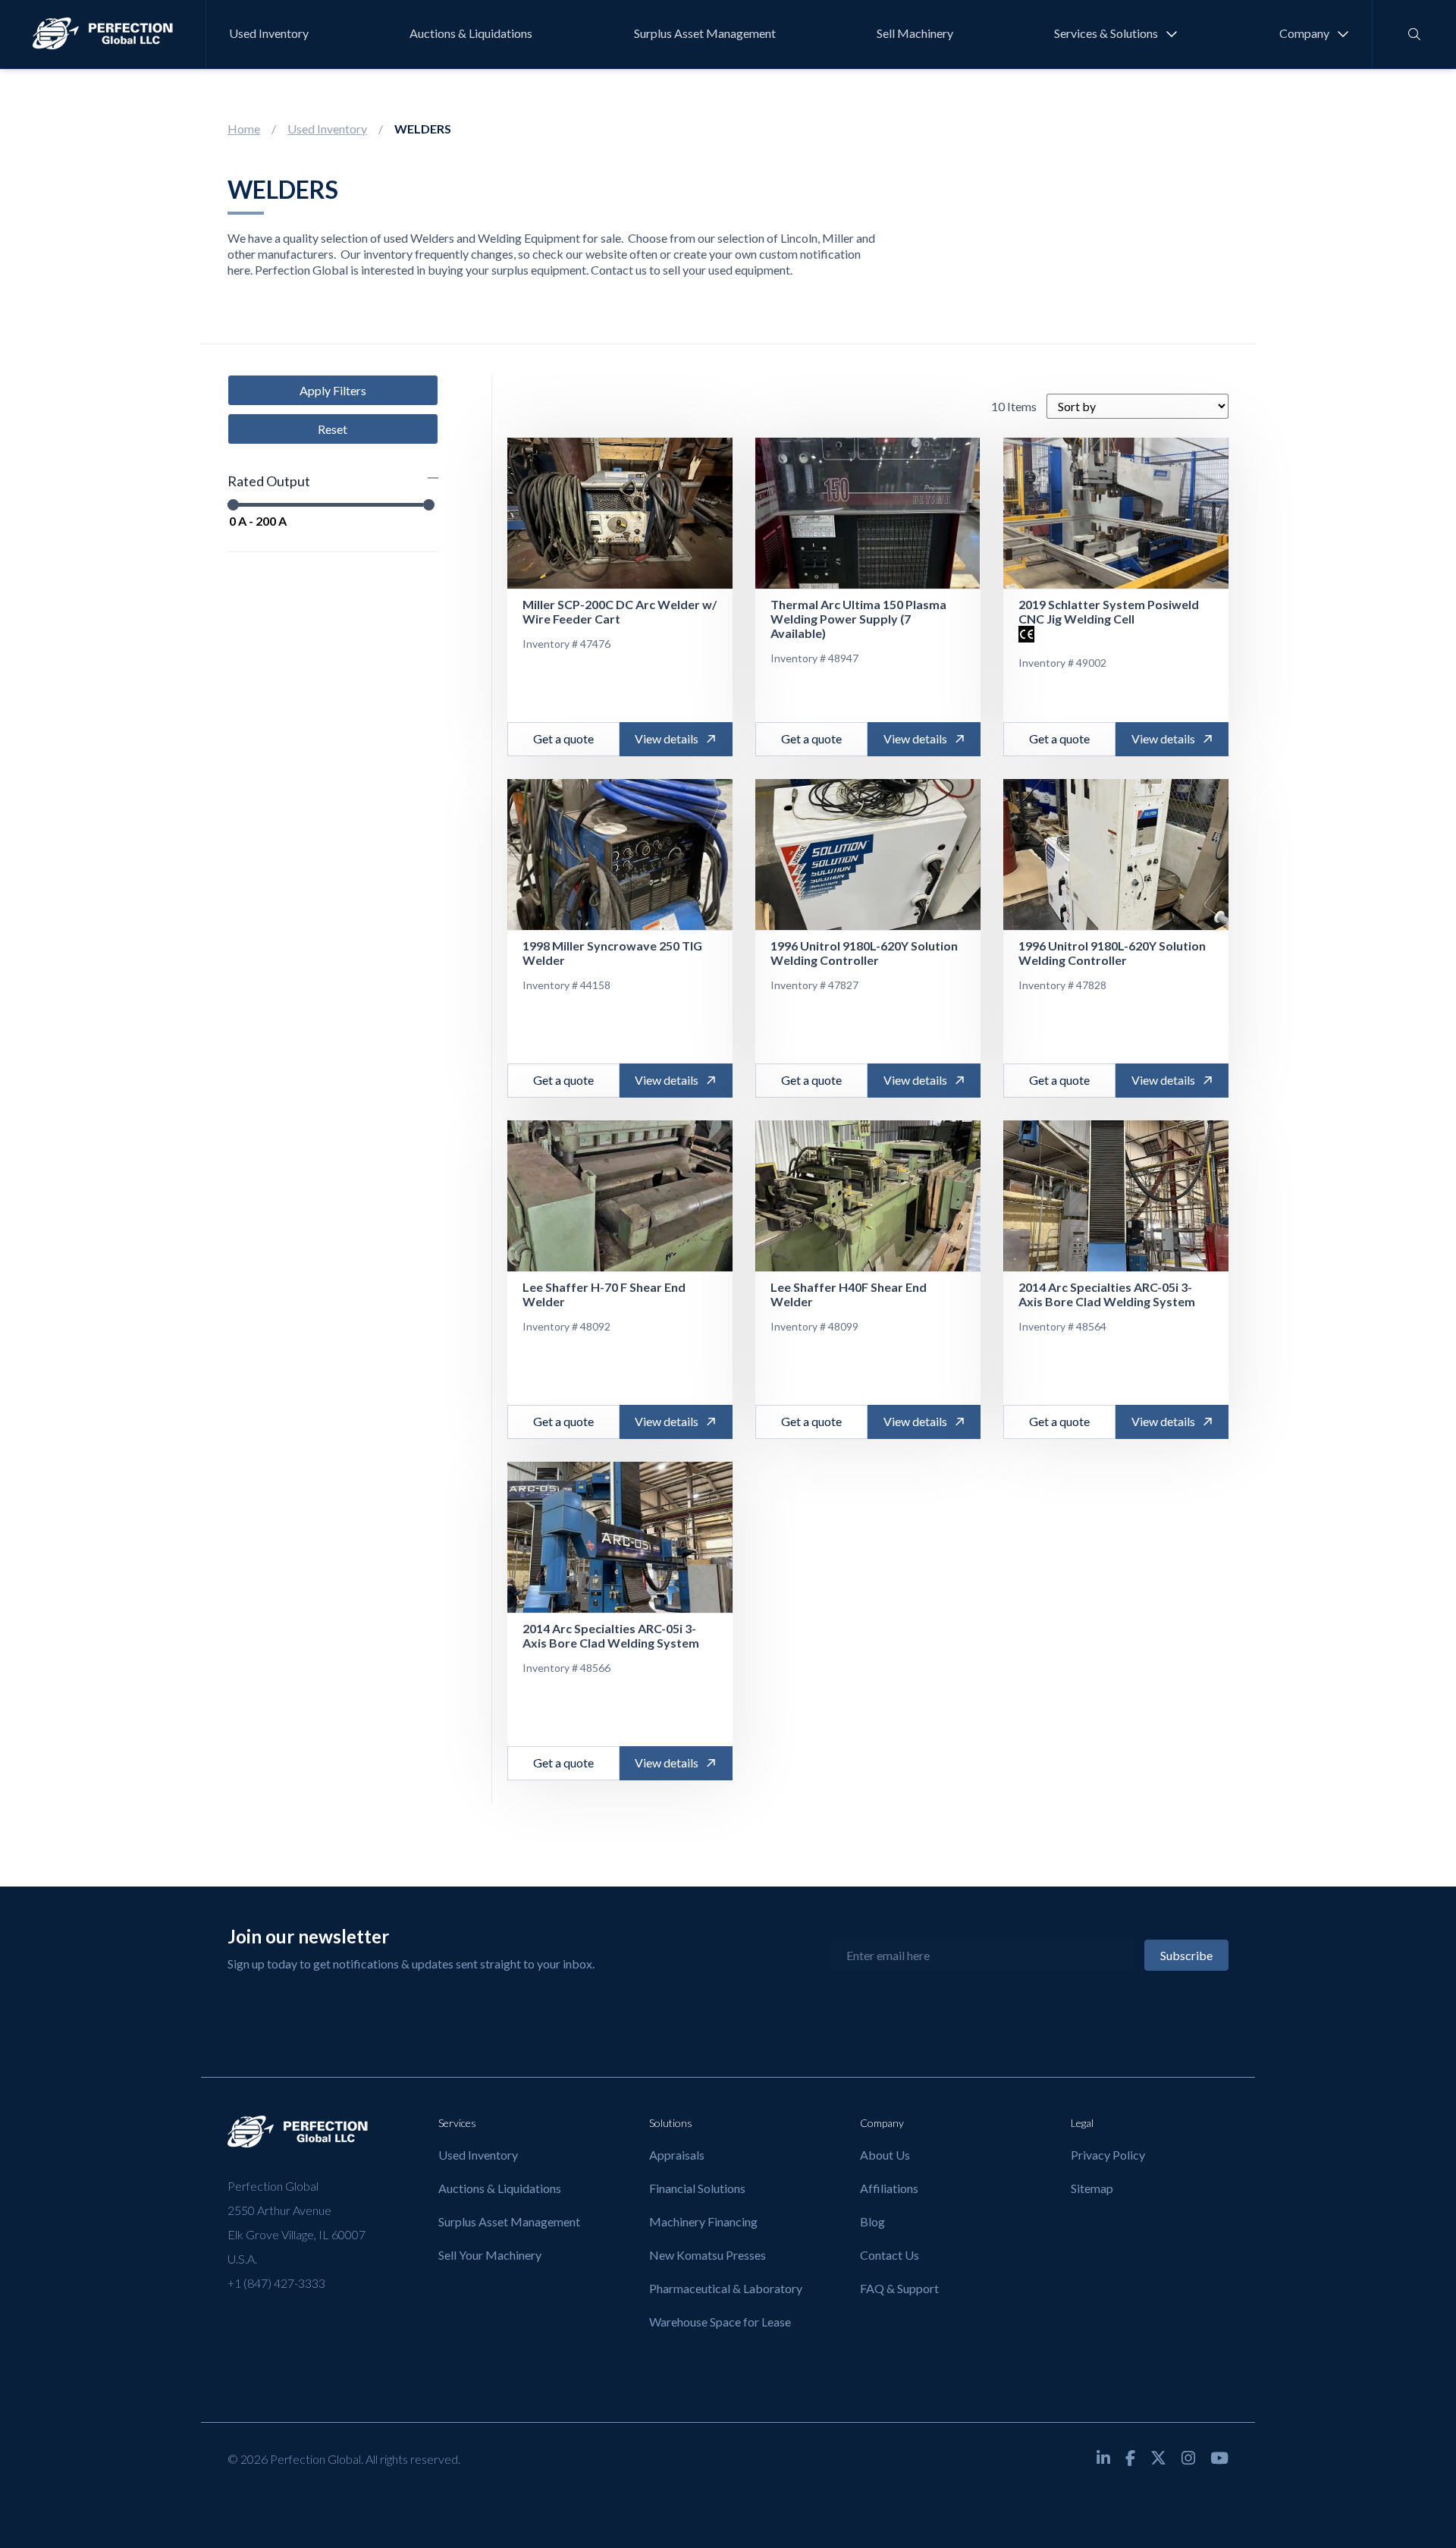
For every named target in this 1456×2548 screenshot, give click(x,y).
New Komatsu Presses (708, 2255)
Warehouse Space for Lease (720, 2322)
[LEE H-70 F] (620, 1196)
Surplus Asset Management (705, 33)
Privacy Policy (1108, 2155)
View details (667, 738)
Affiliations (889, 2188)
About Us (885, 2155)
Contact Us (890, 2255)
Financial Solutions (697, 2188)
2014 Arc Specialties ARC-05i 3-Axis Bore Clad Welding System (1107, 1294)
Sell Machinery (915, 33)
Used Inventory (269, 33)
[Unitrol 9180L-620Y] (868, 855)
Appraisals (677, 2155)
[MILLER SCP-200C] (620, 514)
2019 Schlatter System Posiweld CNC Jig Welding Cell (1109, 611)
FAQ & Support (899, 2288)
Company (1304, 33)
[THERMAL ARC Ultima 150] (868, 514)
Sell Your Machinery (490, 2255)
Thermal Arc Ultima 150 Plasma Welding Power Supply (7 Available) (858, 619)
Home (244, 129)
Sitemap (1092, 2188)
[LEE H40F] (868, 1196)
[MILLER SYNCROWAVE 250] (620, 855)
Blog (872, 2221)
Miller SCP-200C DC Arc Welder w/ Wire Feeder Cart (620, 611)
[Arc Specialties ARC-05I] (1116, 1196)
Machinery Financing (703, 2221)
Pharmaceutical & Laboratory (726, 2288)
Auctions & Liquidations (471, 33)
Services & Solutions (1106, 33)
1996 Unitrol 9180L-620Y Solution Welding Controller (864, 953)
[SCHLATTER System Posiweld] (1116, 514)
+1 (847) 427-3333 (276, 2283)
